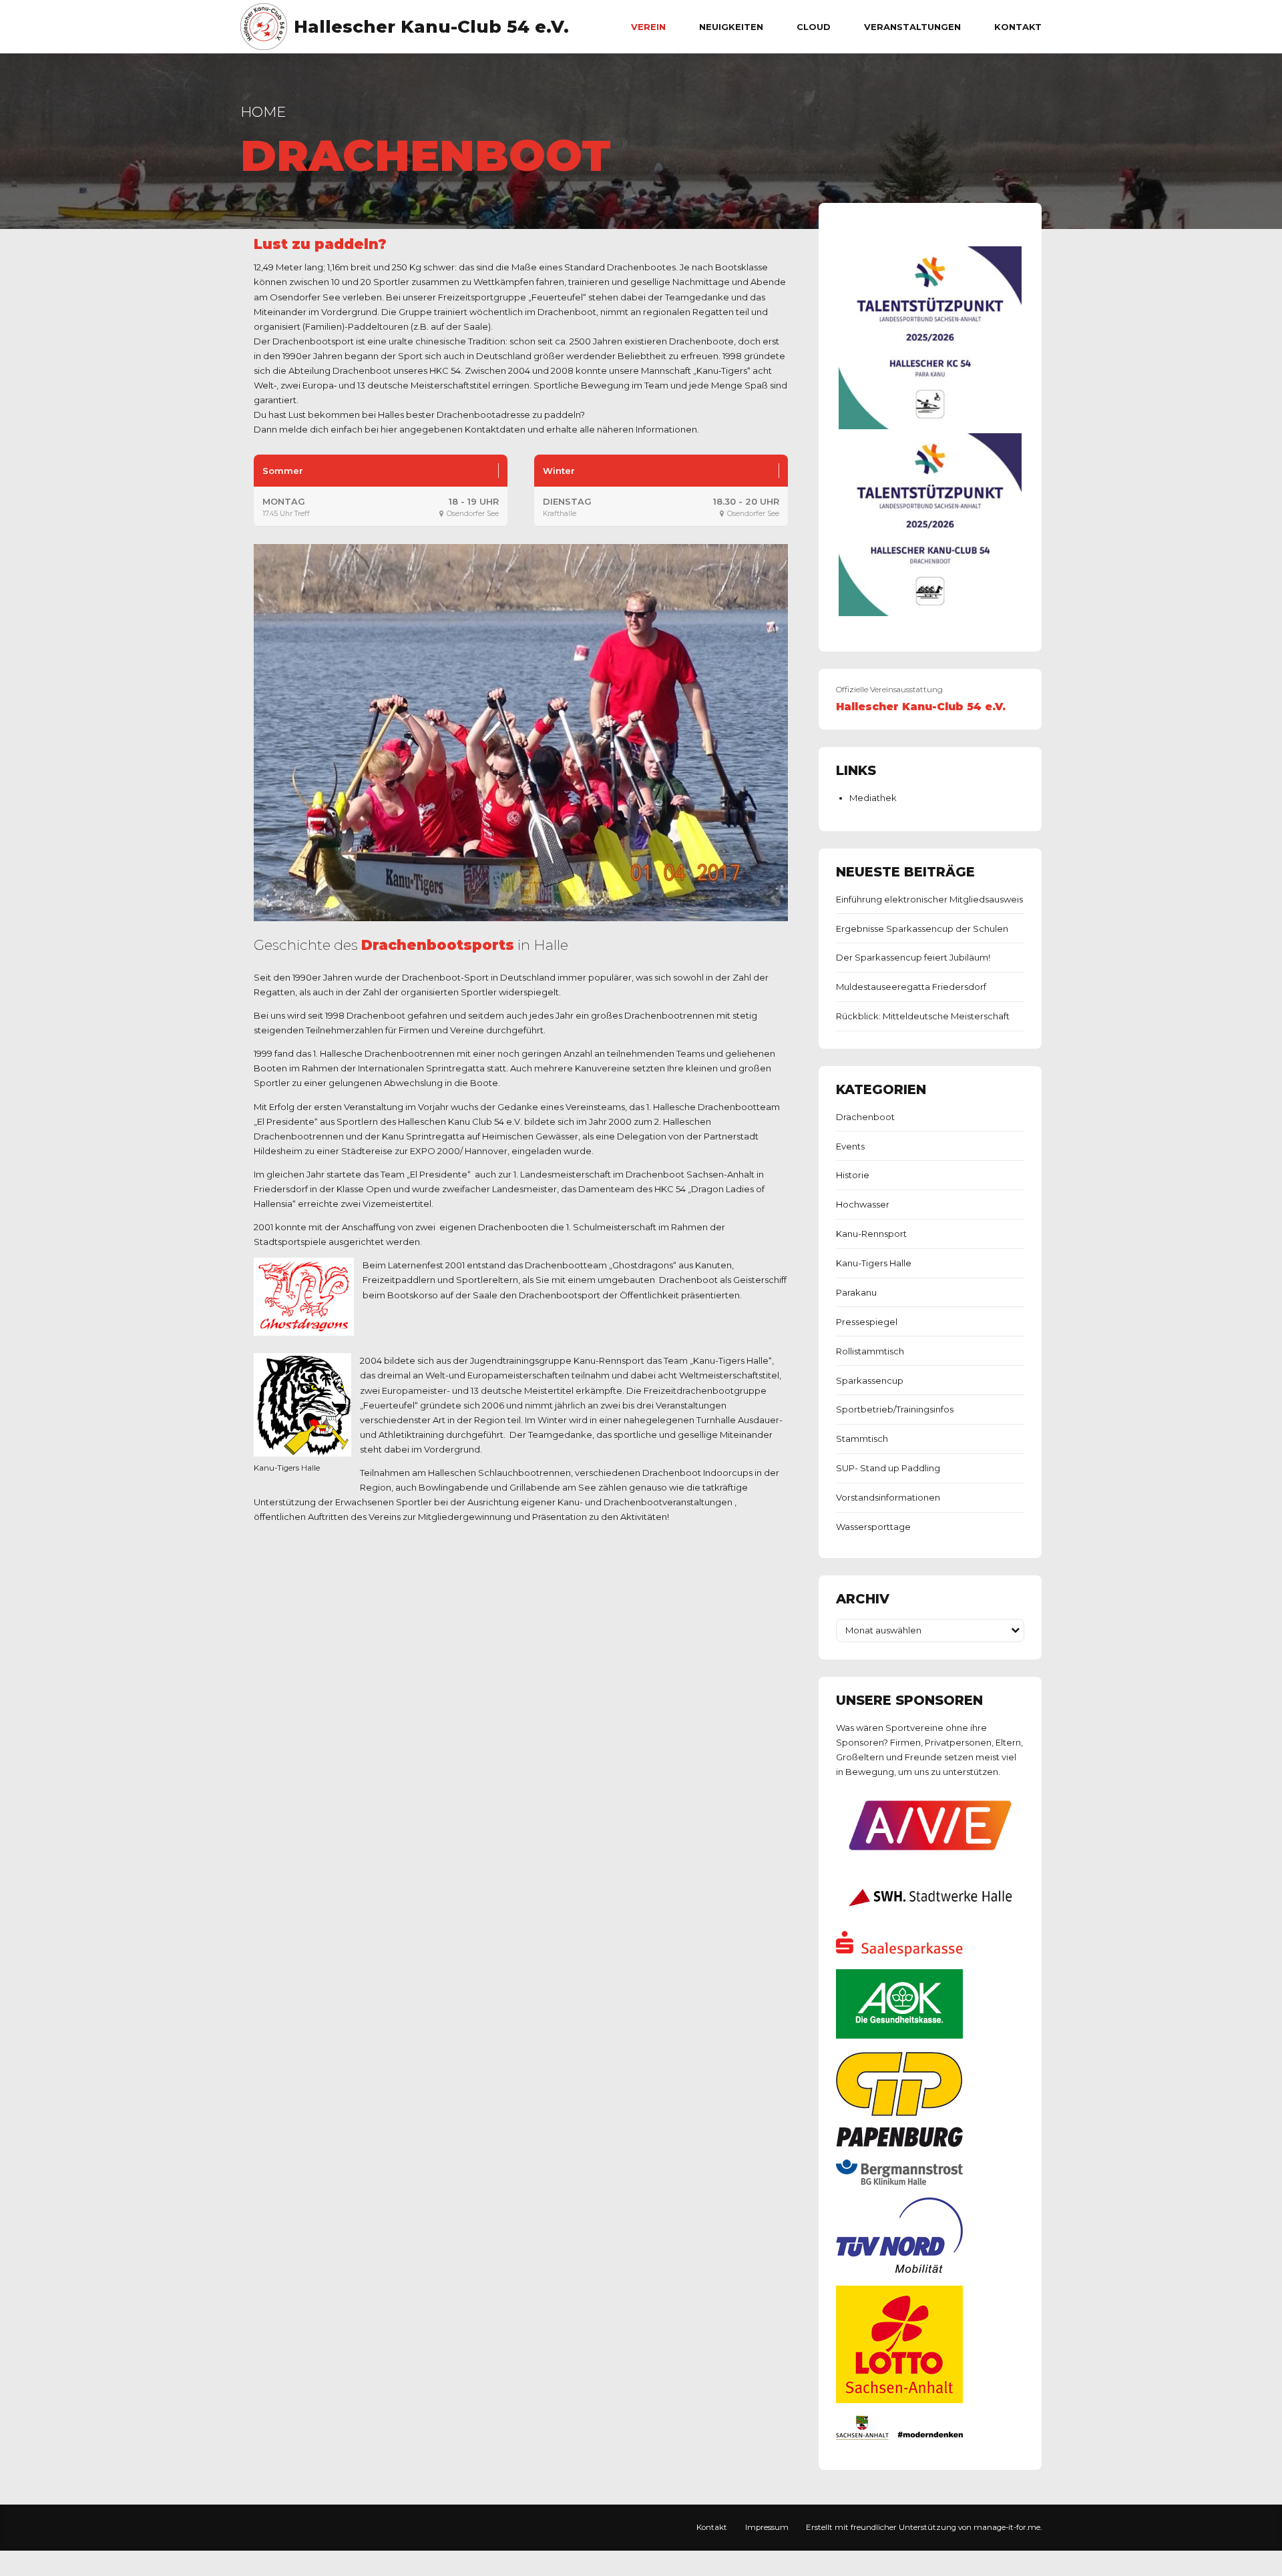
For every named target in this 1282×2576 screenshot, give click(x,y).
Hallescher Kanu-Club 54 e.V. (431, 27)
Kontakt (1018, 27)
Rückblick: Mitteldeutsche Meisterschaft (923, 1016)
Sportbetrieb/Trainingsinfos (895, 1409)
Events (850, 1146)
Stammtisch (862, 1439)
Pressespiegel (867, 1322)
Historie (853, 1175)
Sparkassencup (870, 1380)
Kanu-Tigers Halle (874, 1263)
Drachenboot (865, 1117)
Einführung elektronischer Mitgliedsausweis (929, 899)
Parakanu (856, 1292)
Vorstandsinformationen (888, 1497)
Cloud (814, 27)
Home (263, 112)
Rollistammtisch (870, 1351)
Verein (648, 27)
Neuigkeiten (731, 27)
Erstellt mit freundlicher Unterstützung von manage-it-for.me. (924, 2527)
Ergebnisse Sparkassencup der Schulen (922, 929)
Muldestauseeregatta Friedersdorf (911, 987)
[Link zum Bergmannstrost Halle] (899, 2181)
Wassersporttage (873, 1527)
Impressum (767, 2527)
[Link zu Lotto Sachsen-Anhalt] (899, 2400)
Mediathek (873, 798)
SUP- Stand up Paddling (888, 1468)
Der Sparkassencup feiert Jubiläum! (913, 957)
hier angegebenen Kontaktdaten (453, 429)
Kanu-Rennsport (871, 1234)
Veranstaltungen (912, 27)
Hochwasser (863, 1204)
